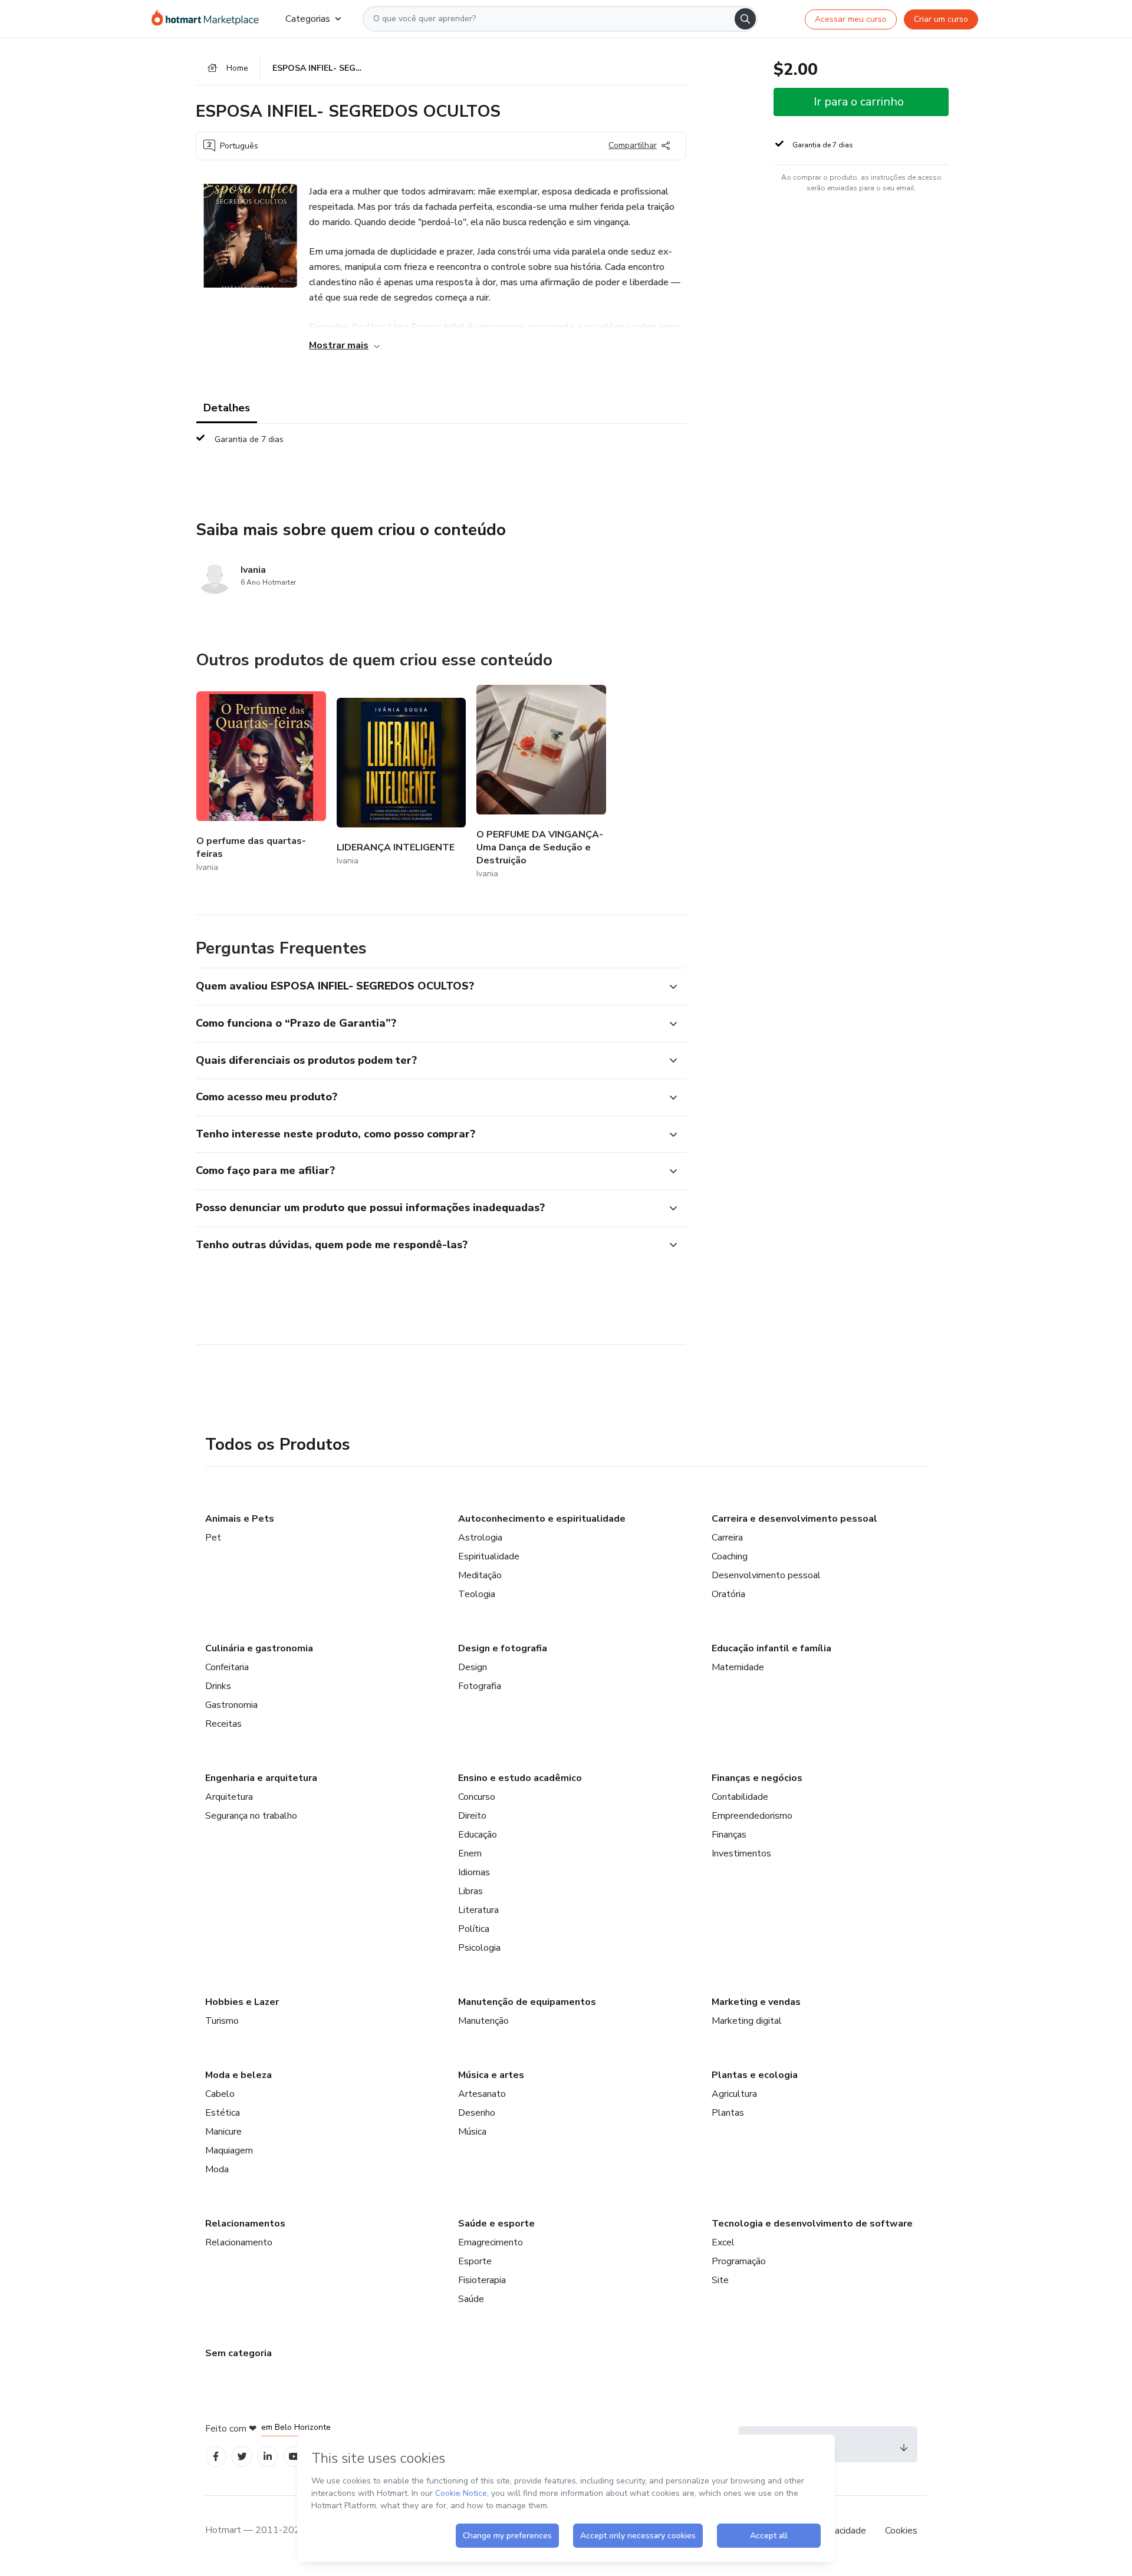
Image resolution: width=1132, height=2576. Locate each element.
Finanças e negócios (757, 1778)
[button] (428, 987)
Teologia (477, 1594)
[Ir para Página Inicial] (209, 19)
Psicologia (479, 1948)
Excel (723, 2242)
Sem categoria (238, 2353)
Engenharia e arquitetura (261, 1778)
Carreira (727, 1538)
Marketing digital (747, 2021)
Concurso (477, 1797)
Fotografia (480, 1686)
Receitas (223, 1724)
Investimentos (741, 1853)
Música (472, 2132)
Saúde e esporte (496, 2224)
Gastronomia (231, 1705)
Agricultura (734, 2094)
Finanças (729, 1835)
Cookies (901, 2531)
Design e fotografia (503, 1648)
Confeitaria (227, 1667)
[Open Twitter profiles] (242, 2457)
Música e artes (491, 2075)
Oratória (728, 1594)
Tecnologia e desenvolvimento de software (812, 2224)
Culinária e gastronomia (259, 1648)
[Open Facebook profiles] (216, 2457)
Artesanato (482, 2094)
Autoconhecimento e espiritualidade (542, 1519)
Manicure (223, 2132)
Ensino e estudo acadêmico (520, 1778)
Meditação (480, 1575)
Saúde (471, 2299)
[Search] (745, 19)
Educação (478, 1835)
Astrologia (480, 1538)
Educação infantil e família (771, 1648)
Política (474, 1929)
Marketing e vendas (756, 2002)
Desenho (477, 2113)
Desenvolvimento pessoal (766, 1575)
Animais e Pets (240, 1519)
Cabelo (220, 2094)
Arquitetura (229, 1797)
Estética (223, 2113)
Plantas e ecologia (755, 2075)
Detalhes (227, 408)
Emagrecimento (491, 2242)
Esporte (475, 2261)
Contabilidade (740, 1797)
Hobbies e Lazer (242, 2002)
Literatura (478, 1910)
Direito (472, 1816)
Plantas (728, 2113)
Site (720, 2280)
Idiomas (474, 1872)
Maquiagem (229, 2150)
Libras (470, 1891)
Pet (213, 1538)
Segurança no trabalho (251, 1816)
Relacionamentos (245, 2224)
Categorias (308, 19)
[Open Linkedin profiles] (268, 2457)
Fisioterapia (482, 2280)
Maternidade (738, 1667)
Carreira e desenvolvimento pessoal (794, 1519)
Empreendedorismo (752, 1816)
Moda (217, 2169)
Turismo (222, 2021)
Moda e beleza (238, 2075)
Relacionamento (239, 2242)
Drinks (218, 1686)
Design (473, 1667)
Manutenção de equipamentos (527, 2002)
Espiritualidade (489, 1556)
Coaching (730, 1556)
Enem (470, 1853)
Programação (739, 2261)
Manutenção (483, 2021)
